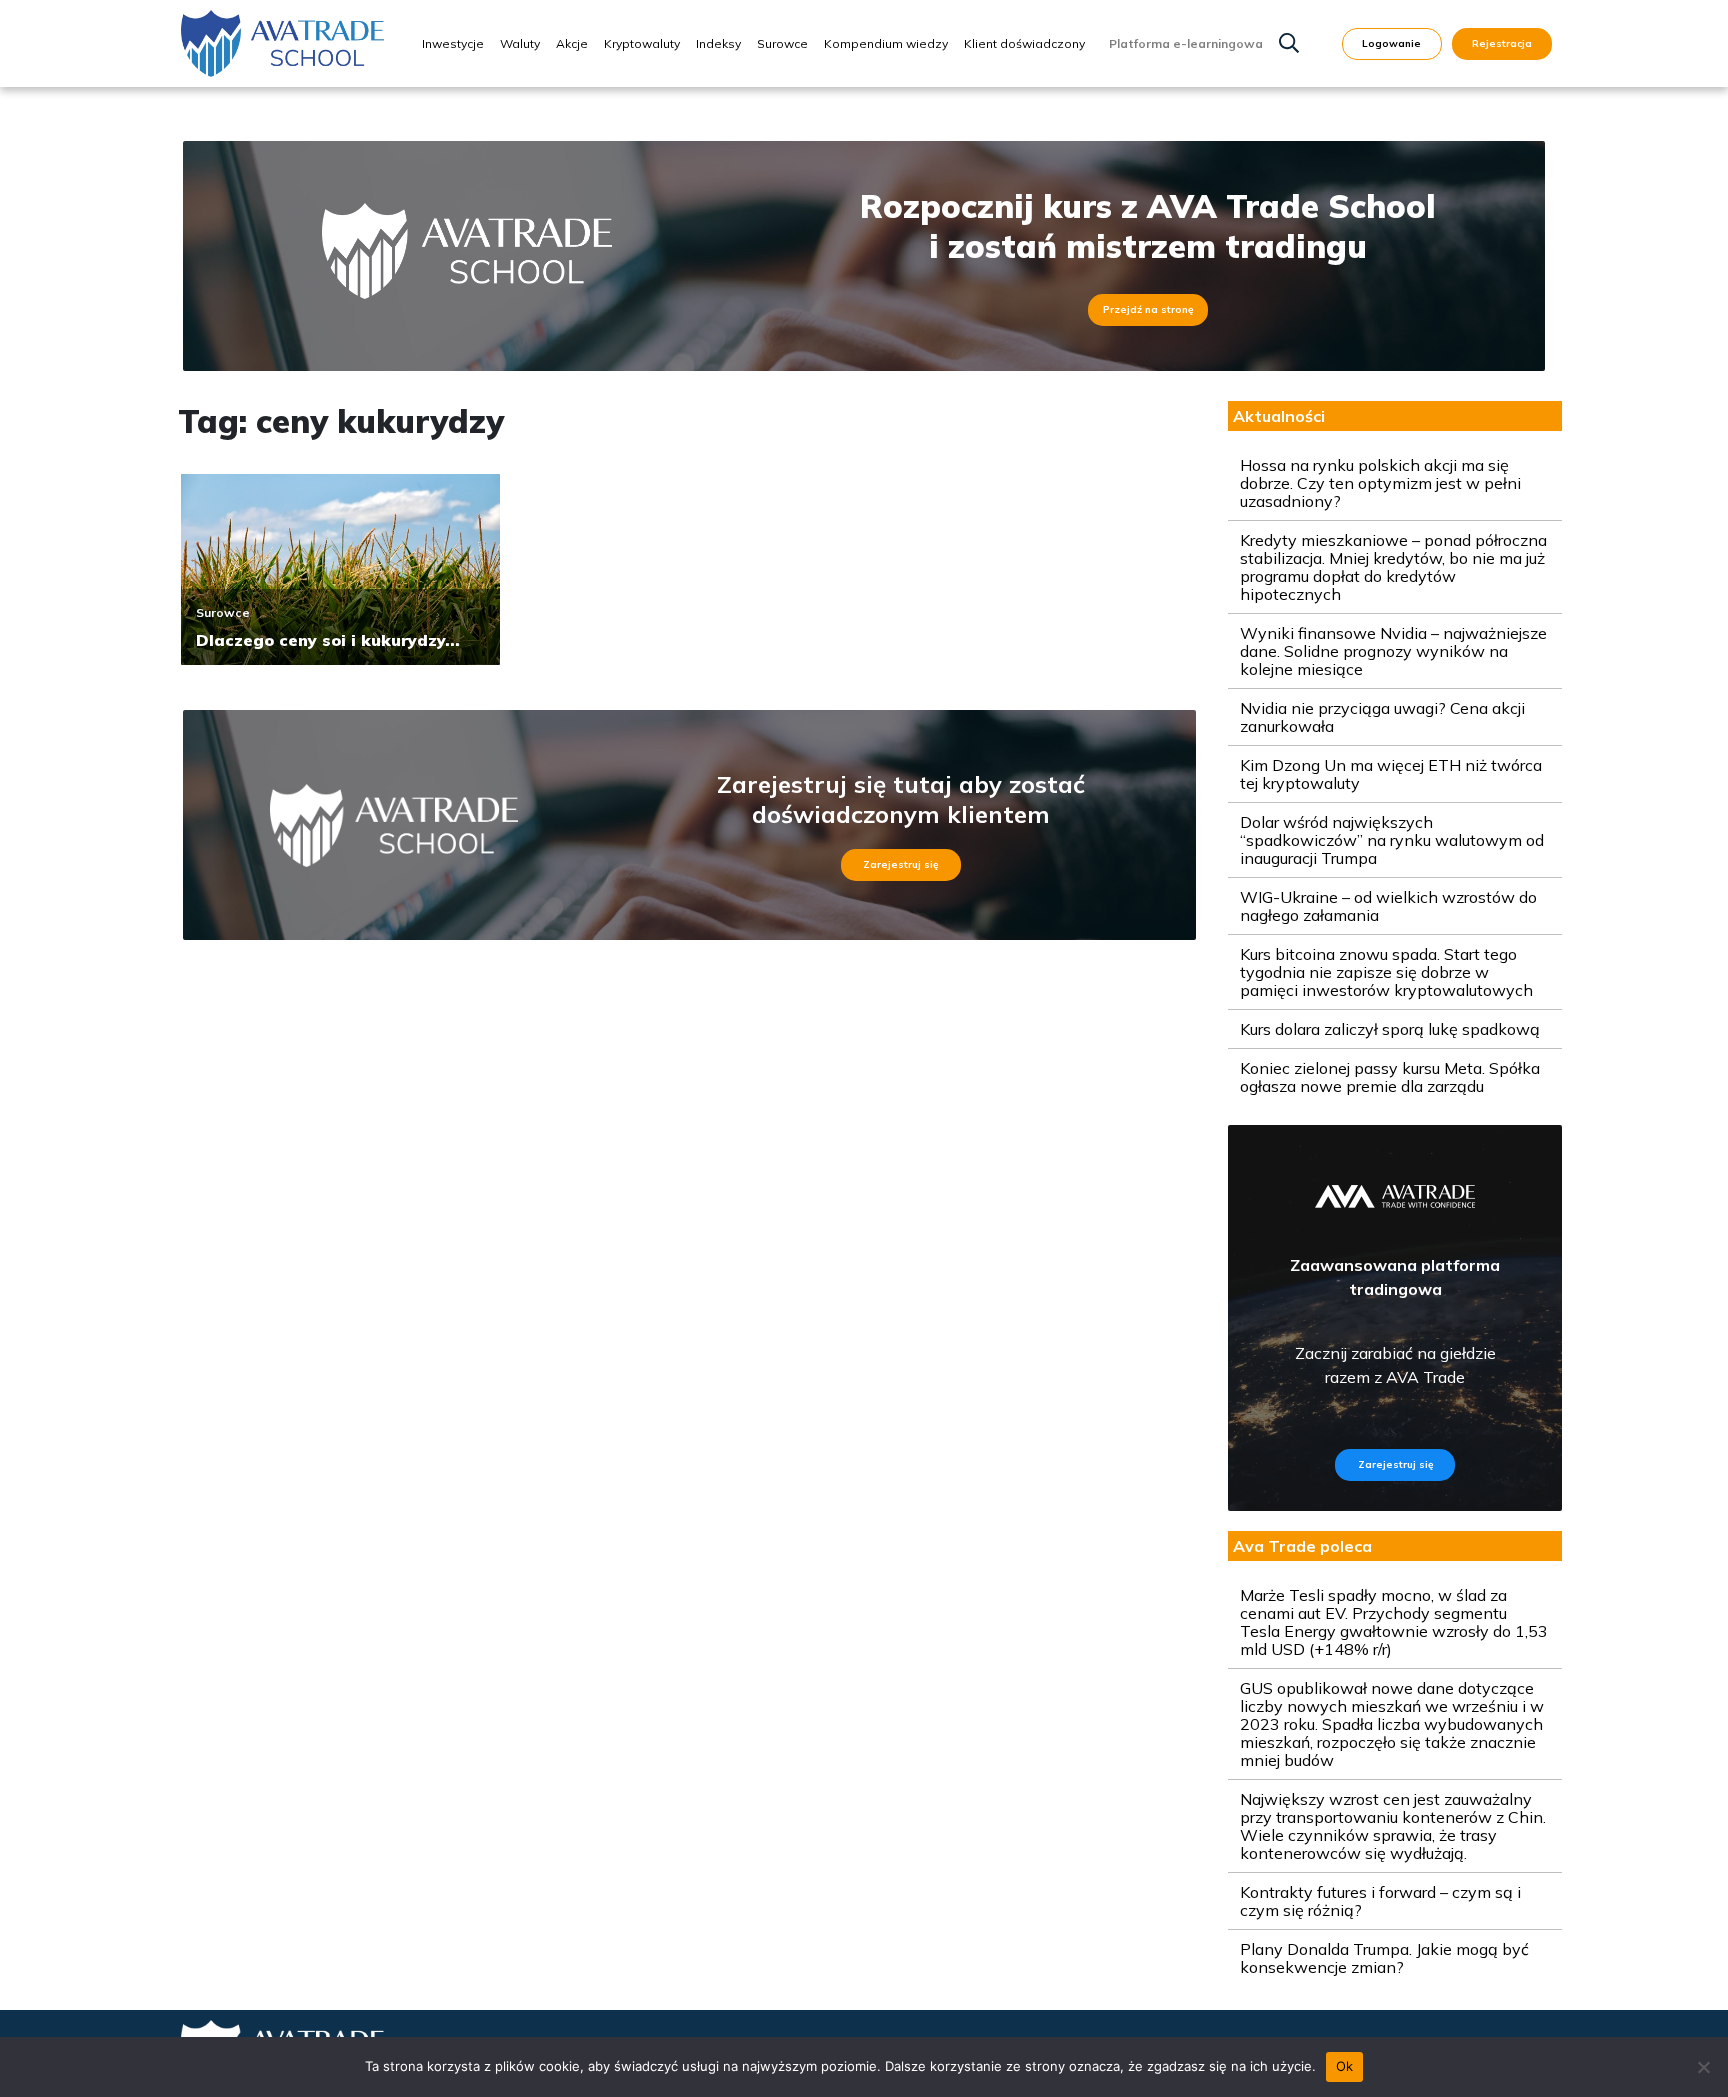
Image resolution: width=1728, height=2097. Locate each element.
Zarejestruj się (900, 864)
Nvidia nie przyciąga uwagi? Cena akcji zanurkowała (1382, 717)
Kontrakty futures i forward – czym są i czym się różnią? (1380, 1901)
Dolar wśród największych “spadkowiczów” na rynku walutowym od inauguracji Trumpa (1392, 840)
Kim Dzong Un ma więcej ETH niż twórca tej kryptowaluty (1391, 774)
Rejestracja (1502, 43)
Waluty (520, 43)
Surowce (782, 43)
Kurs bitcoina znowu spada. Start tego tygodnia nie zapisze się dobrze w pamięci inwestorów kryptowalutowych (1386, 972)
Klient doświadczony (1024, 43)
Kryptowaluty (642, 43)
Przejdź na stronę (1148, 309)
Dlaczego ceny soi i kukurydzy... (328, 640)
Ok (1345, 2066)
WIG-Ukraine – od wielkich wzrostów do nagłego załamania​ (1388, 906)
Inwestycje (453, 43)
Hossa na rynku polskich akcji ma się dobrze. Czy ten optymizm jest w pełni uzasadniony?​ (1380, 483)
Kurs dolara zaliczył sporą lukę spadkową (1390, 1029)
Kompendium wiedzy (886, 43)
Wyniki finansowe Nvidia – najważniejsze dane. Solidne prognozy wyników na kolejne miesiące (1393, 651)
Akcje (572, 43)
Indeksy (718, 43)
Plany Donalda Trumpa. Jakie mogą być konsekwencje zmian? (1384, 1958)
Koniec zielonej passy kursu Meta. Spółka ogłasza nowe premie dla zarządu (1390, 1077)
